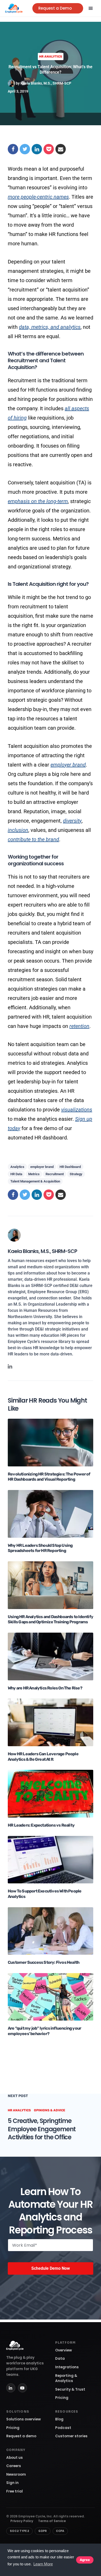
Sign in (12, 2483)
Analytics (17, 1167)
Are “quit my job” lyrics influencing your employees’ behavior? (44, 2031)
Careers (14, 2466)
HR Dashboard (70, 1167)
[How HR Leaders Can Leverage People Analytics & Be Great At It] (51, 1722)
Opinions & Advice (50, 2110)
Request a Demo (55, 8)
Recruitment (55, 1174)
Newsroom (16, 2474)
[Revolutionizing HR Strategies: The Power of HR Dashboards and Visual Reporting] (51, 1442)
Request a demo (21, 2436)
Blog (59, 2419)
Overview (64, 2350)
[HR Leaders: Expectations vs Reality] (51, 1793)
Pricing (62, 2398)
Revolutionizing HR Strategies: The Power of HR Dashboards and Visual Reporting (49, 1477)
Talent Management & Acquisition (35, 1181)
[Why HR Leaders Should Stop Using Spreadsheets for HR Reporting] (51, 1513)
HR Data (16, 1174)
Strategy (76, 1174)
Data (60, 2359)
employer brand (68, 765)
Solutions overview (24, 2419)
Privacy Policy (22, 2521)
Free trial (15, 2491)
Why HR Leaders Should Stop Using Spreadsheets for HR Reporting (40, 1548)
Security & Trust (70, 2389)
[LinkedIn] (11, 2388)
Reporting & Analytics (66, 2378)
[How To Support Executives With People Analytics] (51, 1859)
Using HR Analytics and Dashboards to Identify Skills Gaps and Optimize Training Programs (51, 1619)
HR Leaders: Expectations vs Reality (41, 1825)
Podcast (63, 2428)
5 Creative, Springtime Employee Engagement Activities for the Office (42, 2129)
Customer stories (71, 2436)
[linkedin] (10, 1366)
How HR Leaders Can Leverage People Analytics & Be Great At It (43, 1757)
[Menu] (91, 8)
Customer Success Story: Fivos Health (44, 1962)
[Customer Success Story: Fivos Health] (51, 1931)
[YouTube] (22, 2388)
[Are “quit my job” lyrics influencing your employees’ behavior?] (51, 1997)
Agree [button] (85, 2560)
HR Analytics (51, 57)
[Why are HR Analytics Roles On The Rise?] (51, 1656)
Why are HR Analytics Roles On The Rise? (45, 1688)
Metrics (34, 1174)
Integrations (67, 2367)
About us (15, 2458)
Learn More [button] (43, 2564)
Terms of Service (52, 2521)
